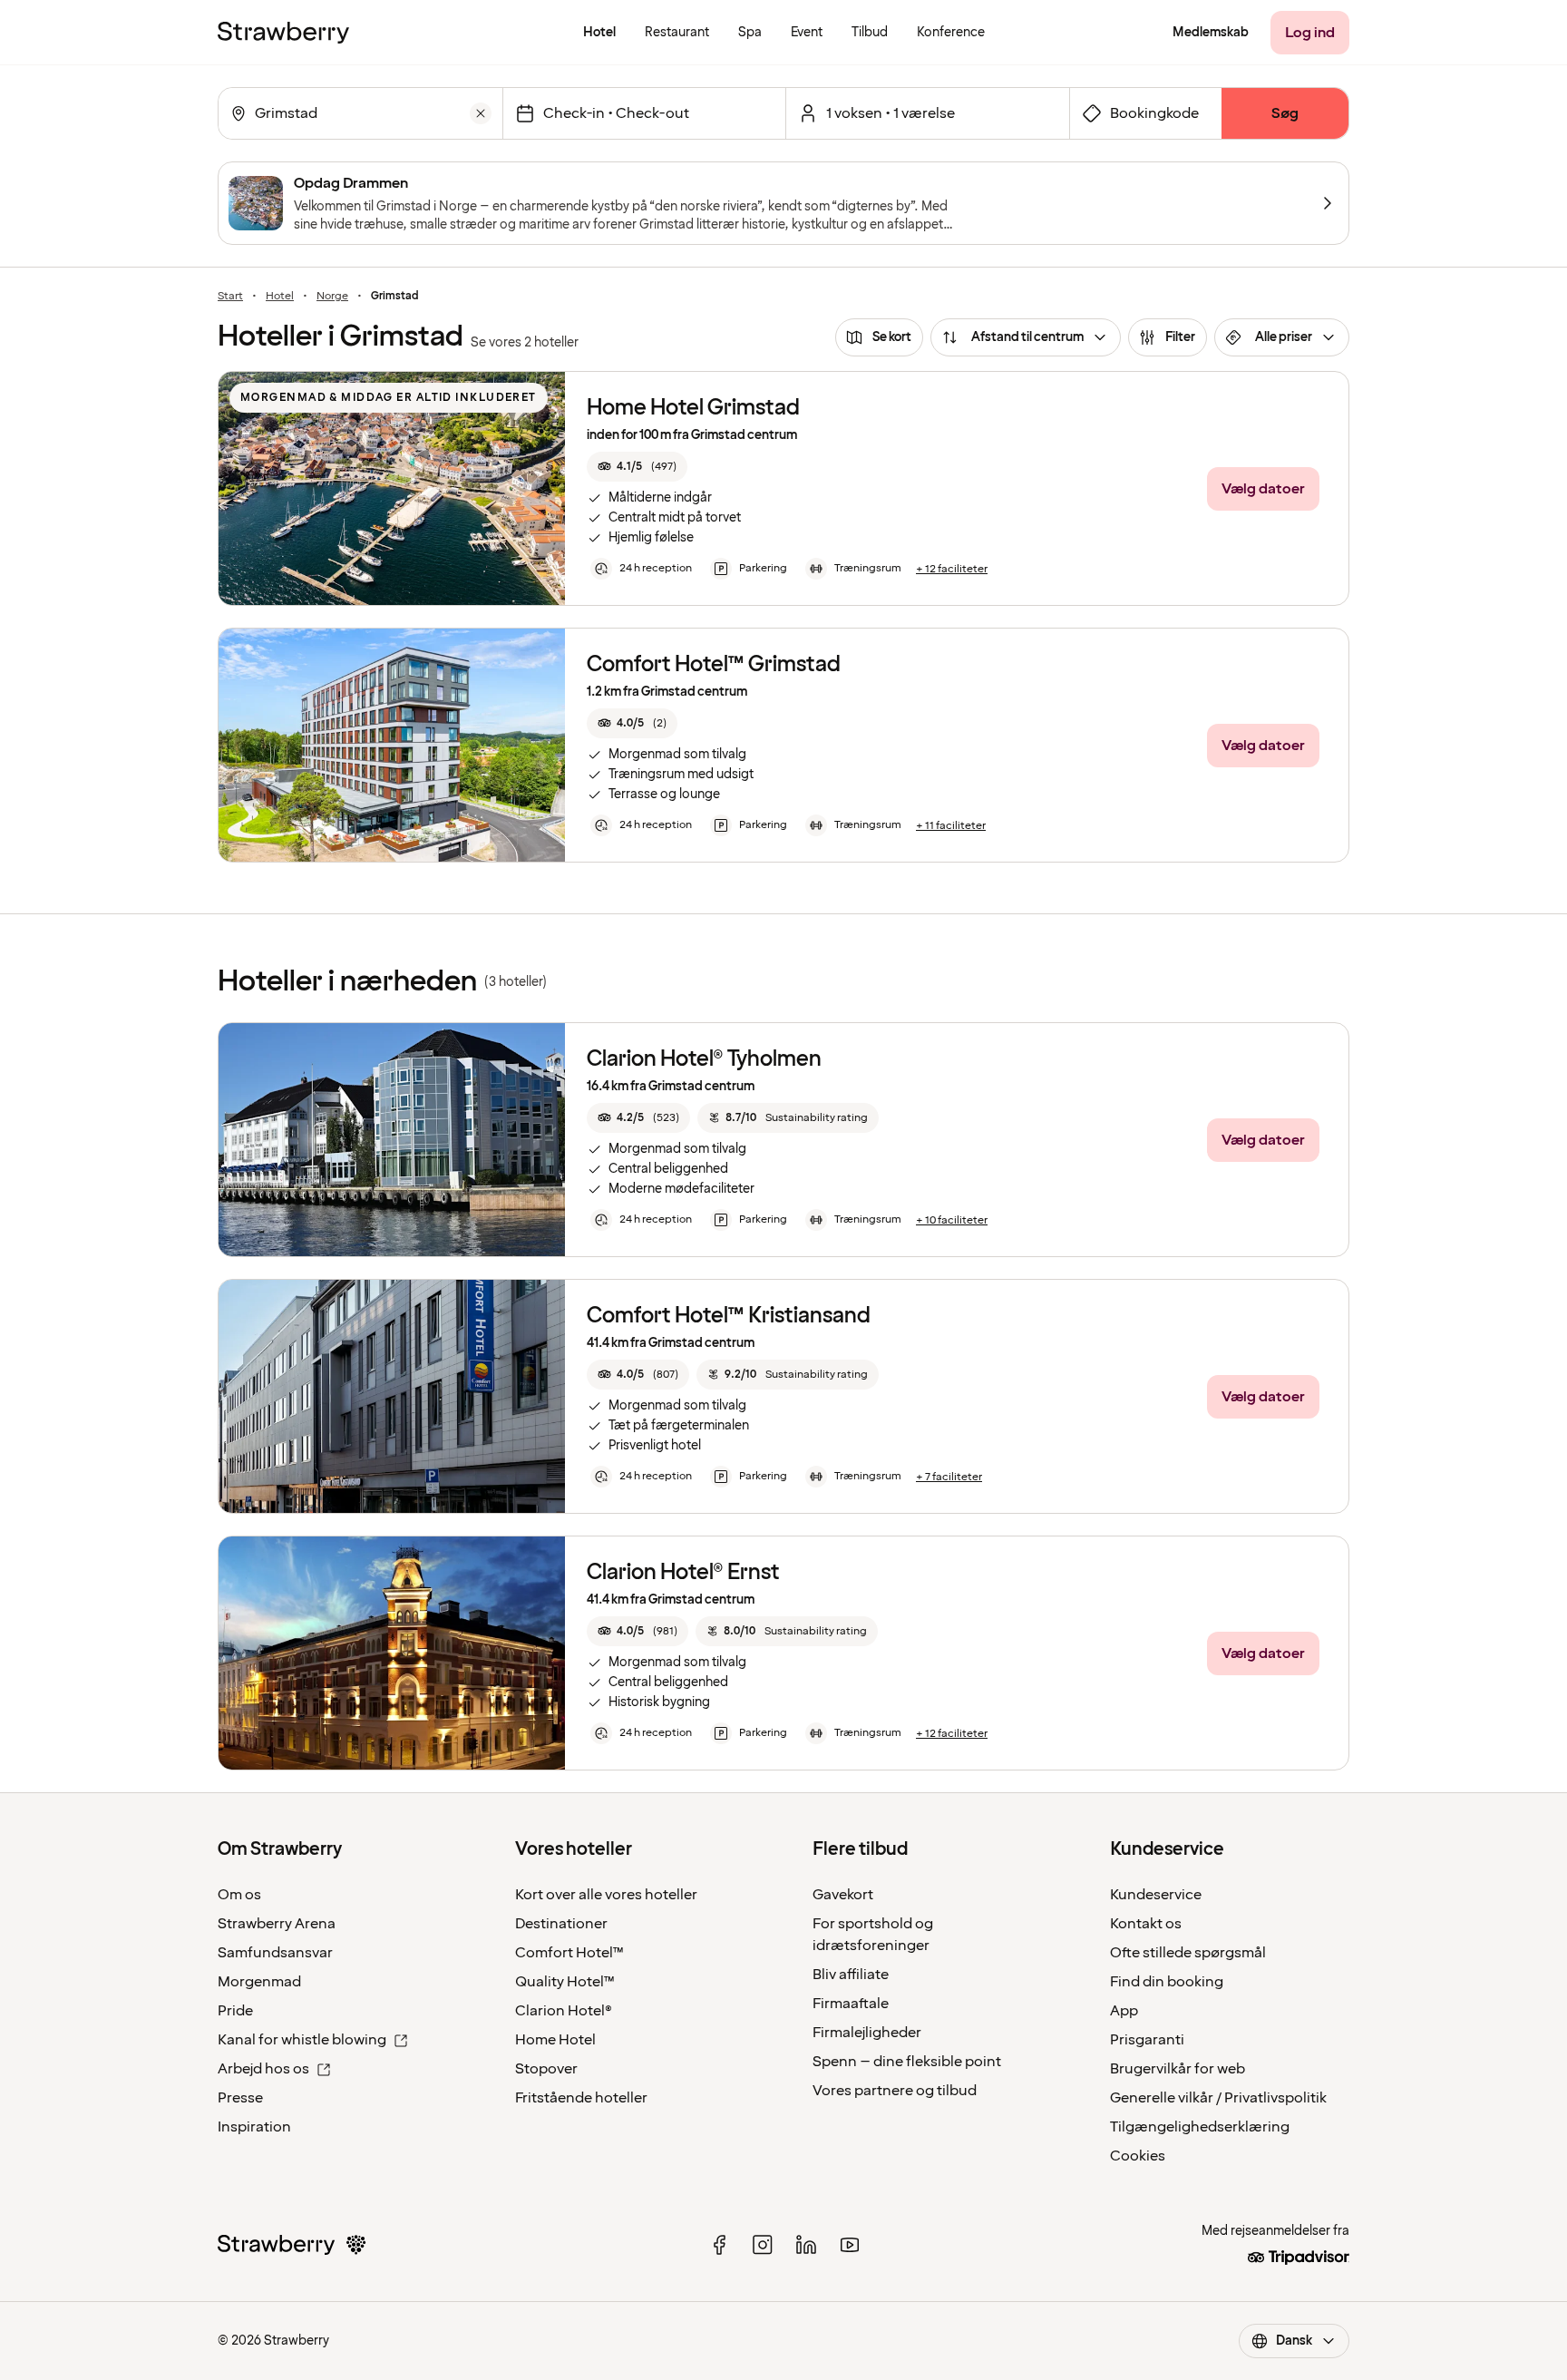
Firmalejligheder (867, 2033)
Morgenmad (259, 1982)
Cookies (1138, 2156)
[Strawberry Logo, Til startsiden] (283, 33)
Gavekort (843, 1895)
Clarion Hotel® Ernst (683, 1572)
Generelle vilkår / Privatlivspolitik (1218, 2098)
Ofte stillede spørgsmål (1188, 1953)
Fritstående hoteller (581, 2098)
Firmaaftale (851, 2004)
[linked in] (806, 2245)
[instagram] (763, 2245)
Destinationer (561, 1924)
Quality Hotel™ (565, 1982)
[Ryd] (481, 113)
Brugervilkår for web (1178, 2069)
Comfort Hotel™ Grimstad (714, 664)
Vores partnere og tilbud (895, 2091)
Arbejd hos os (263, 2069)
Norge (332, 297)
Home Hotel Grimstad (693, 408)
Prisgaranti (1147, 2040)
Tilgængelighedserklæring (1200, 2127)
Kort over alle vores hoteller (606, 1895)
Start (230, 297)
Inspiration (254, 2127)
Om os (239, 1895)
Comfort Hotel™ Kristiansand (729, 1316)
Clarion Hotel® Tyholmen (704, 1059)
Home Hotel (555, 2040)
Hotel (280, 297)
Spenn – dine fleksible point (907, 2062)
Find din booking (1167, 1982)
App (1124, 2011)
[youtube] (850, 2245)
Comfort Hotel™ (569, 1953)
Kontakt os (1146, 1924)
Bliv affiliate (851, 1975)
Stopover (546, 2069)
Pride (235, 2011)
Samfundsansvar (275, 1953)
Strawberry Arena (277, 1924)
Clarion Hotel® (564, 2011)
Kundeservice (1156, 1895)
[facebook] (719, 2245)
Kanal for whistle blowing (302, 2040)
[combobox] (359, 113)
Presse (240, 2098)
